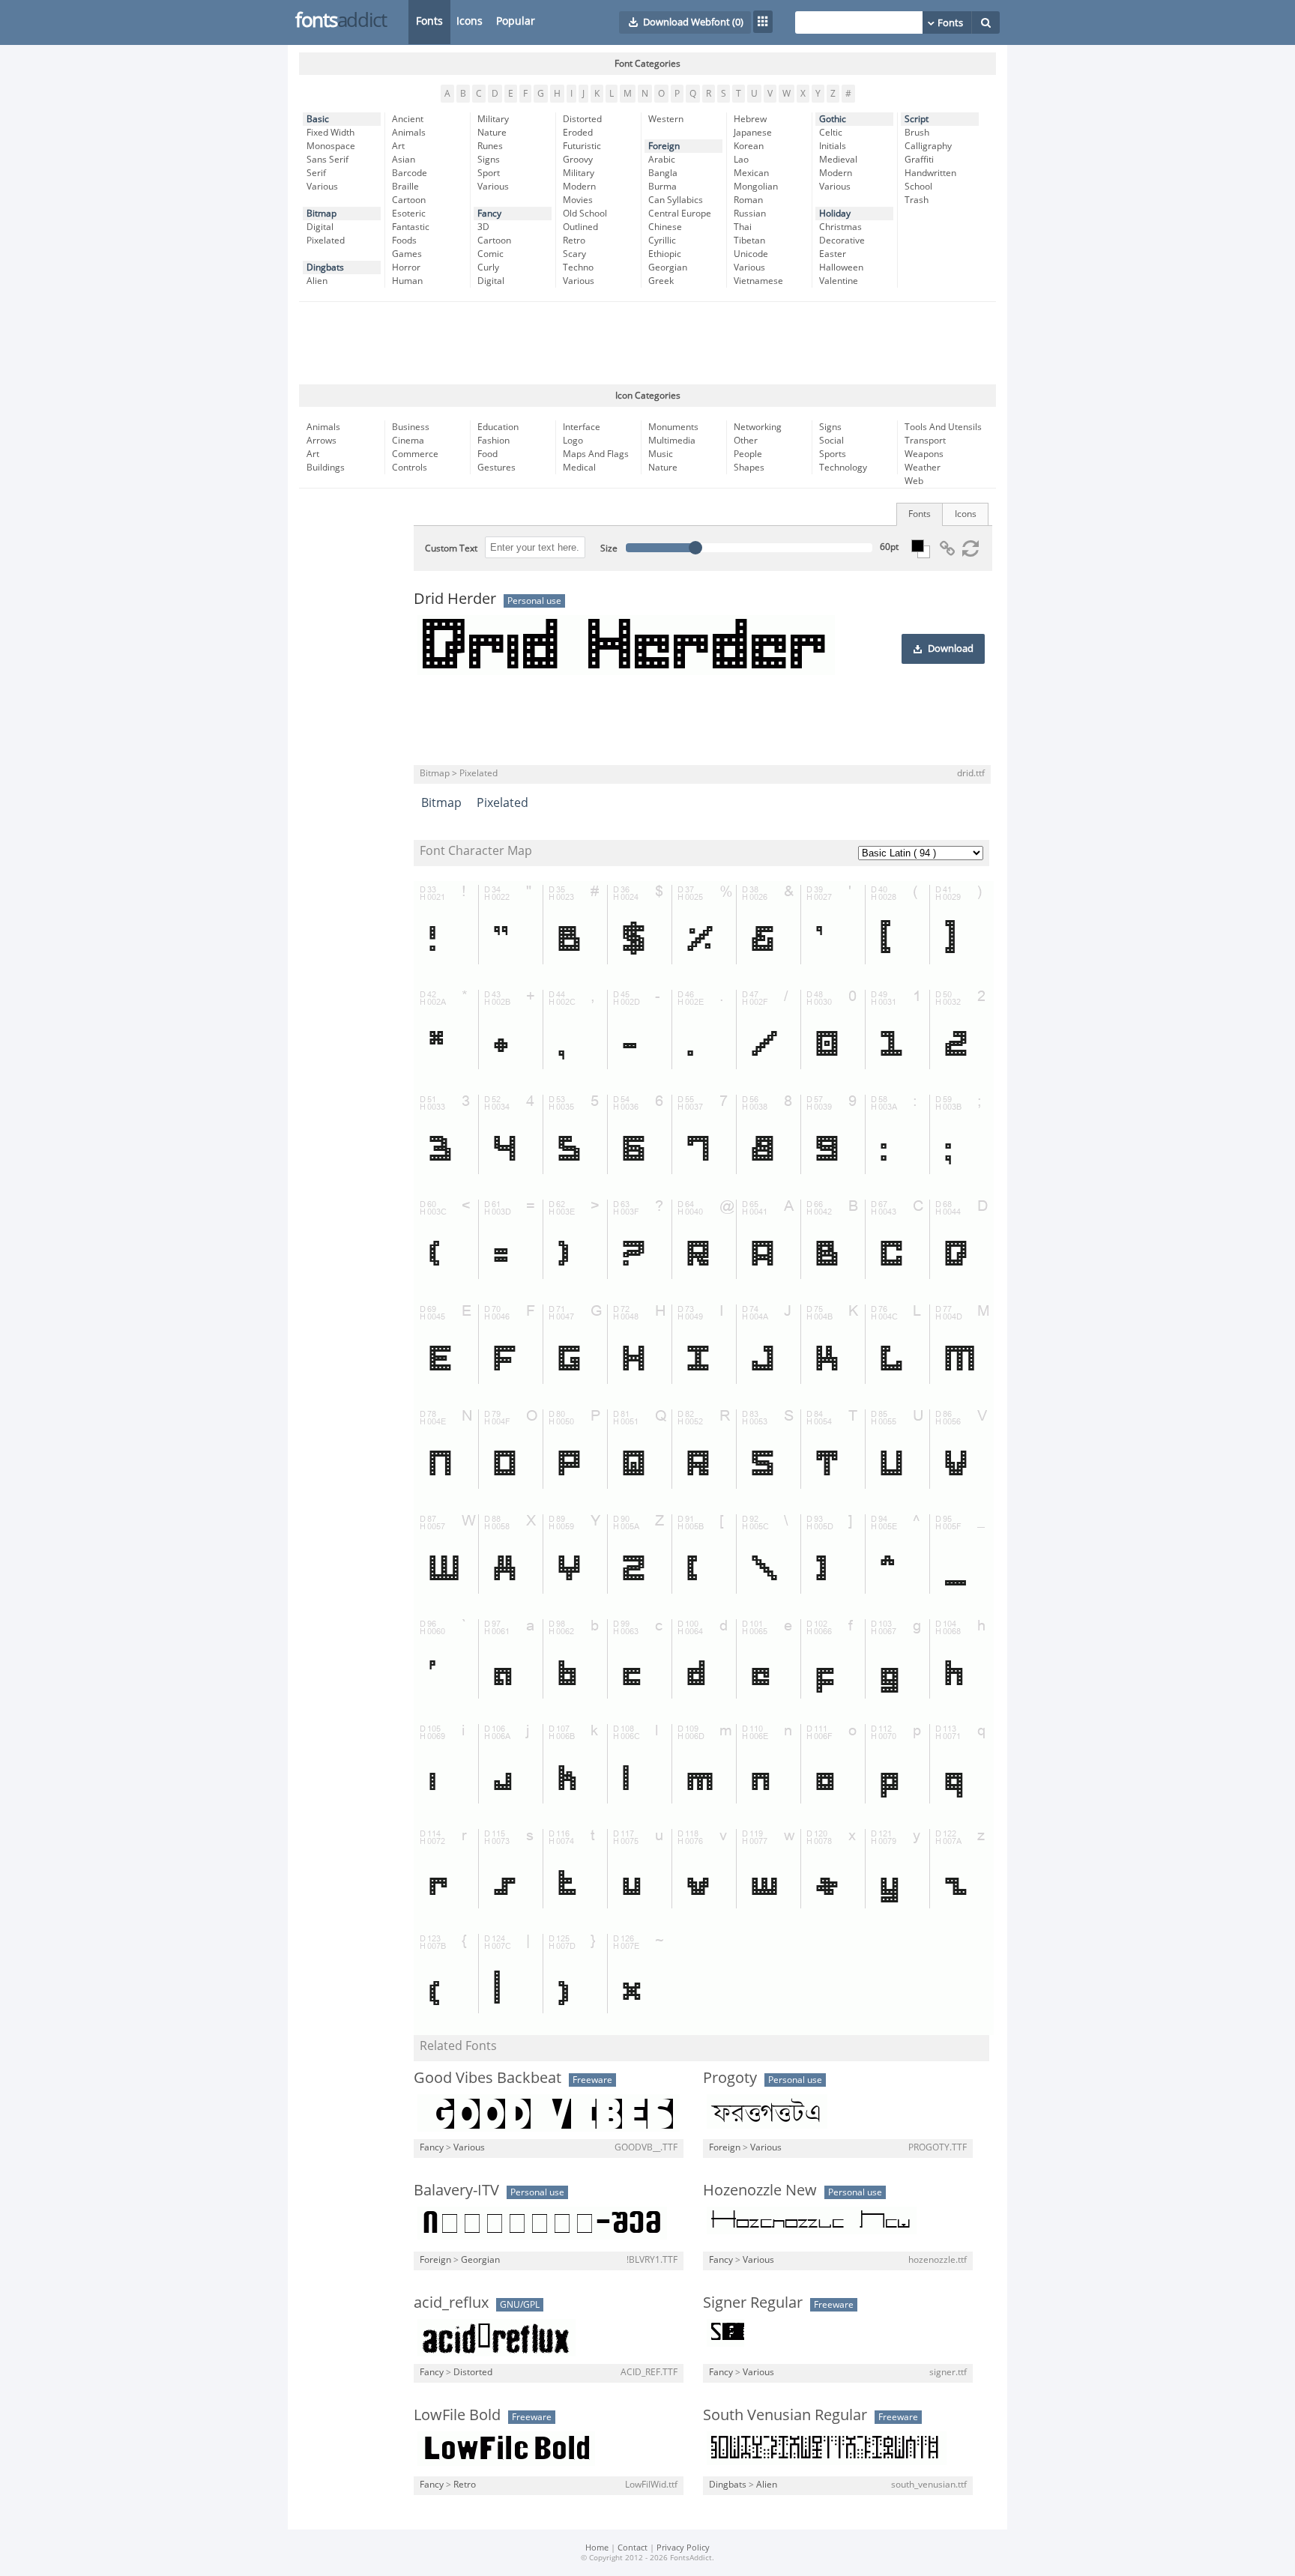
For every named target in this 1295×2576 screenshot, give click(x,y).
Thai (743, 227)
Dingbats (325, 267)
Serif (316, 173)
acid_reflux (451, 2303)
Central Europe (680, 214)
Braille (405, 187)
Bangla (663, 173)
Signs (489, 160)
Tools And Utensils (943, 427)
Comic (490, 254)
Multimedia (672, 441)
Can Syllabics (676, 200)
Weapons (924, 454)
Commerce (415, 454)
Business (411, 427)
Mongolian (756, 187)
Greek (661, 281)
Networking (758, 427)
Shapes (749, 468)
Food (487, 454)
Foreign (664, 146)
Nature (492, 133)
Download (951, 649)
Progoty (730, 2078)
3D (483, 227)
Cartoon (409, 200)
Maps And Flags (596, 454)
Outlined (580, 227)
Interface (582, 427)
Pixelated (326, 241)
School (918, 187)
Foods (404, 241)
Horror (406, 267)
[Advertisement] (647, 343)
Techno (578, 267)
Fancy (489, 214)
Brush (917, 133)
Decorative (842, 241)
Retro (574, 241)
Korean (749, 146)
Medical (579, 468)
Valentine (839, 281)
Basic (318, 119)
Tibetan (749, 241)
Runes (490, 146)
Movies (578, 200)
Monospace (331, 146)
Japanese (753, 133)
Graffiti (919, 160)
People (748, 454)
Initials (833, 146)
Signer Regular (753, 2303)
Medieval (838, 160)
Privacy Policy (683, 2548)
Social (831, 441)
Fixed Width (330, 133)
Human (407, 281)
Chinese (665, 227)
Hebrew (750, 119)
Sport (489, 173)
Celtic (831, 133)
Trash (917, 200)
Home (597, 2548)
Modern (579, 187)
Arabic (662, 160)
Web (914, 481)
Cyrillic (662, 241)
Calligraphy (928, 146)
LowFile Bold (457, 2415)
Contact (633, 2548)
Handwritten (930, 173)
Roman (748, 200)
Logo (573, 441)
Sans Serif (327, 160)
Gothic (833, 119)
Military (493, 119)
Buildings (326, 468)
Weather (923, 468)
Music (661, 454)
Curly (488, 267)
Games (407, 254)
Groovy (578, 160)
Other (746, 441)
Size (609, 548)
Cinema (408, 441)
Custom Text (451, 548)
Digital (320, 227)
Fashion (493, 441)
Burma (662, 187)
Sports (833, 454)
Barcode (410, 173)
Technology (843, 468)
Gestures (496, 468)
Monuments (673, 427)
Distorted (582, 119)
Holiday (835, 214)
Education (498, 427)
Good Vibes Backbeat (487, 2078)
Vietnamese (758, 281)
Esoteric (409, 214)
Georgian (668, 267)
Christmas (840, 227)
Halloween (841, 267)
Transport (925, 441)
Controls (410, 468)
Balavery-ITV (456, 2190)
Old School (585, 214)
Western (666, 119)
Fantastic (411, 227)
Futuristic (582, 146)
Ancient (408, 119)
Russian (750, 214)
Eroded (578, 133)
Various (322, 187)
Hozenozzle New (760, 2190)
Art (398, 146)
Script (917, 119)
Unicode (751, 254)
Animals (409, 133)
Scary (574, 254)
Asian (404, 160)
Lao (741, 160)
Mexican (751, 173)
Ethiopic (665, 254)
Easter (833, 254)
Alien (317, 281)
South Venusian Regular (785, 2415)
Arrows (322, 441)
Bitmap (322, 214)
